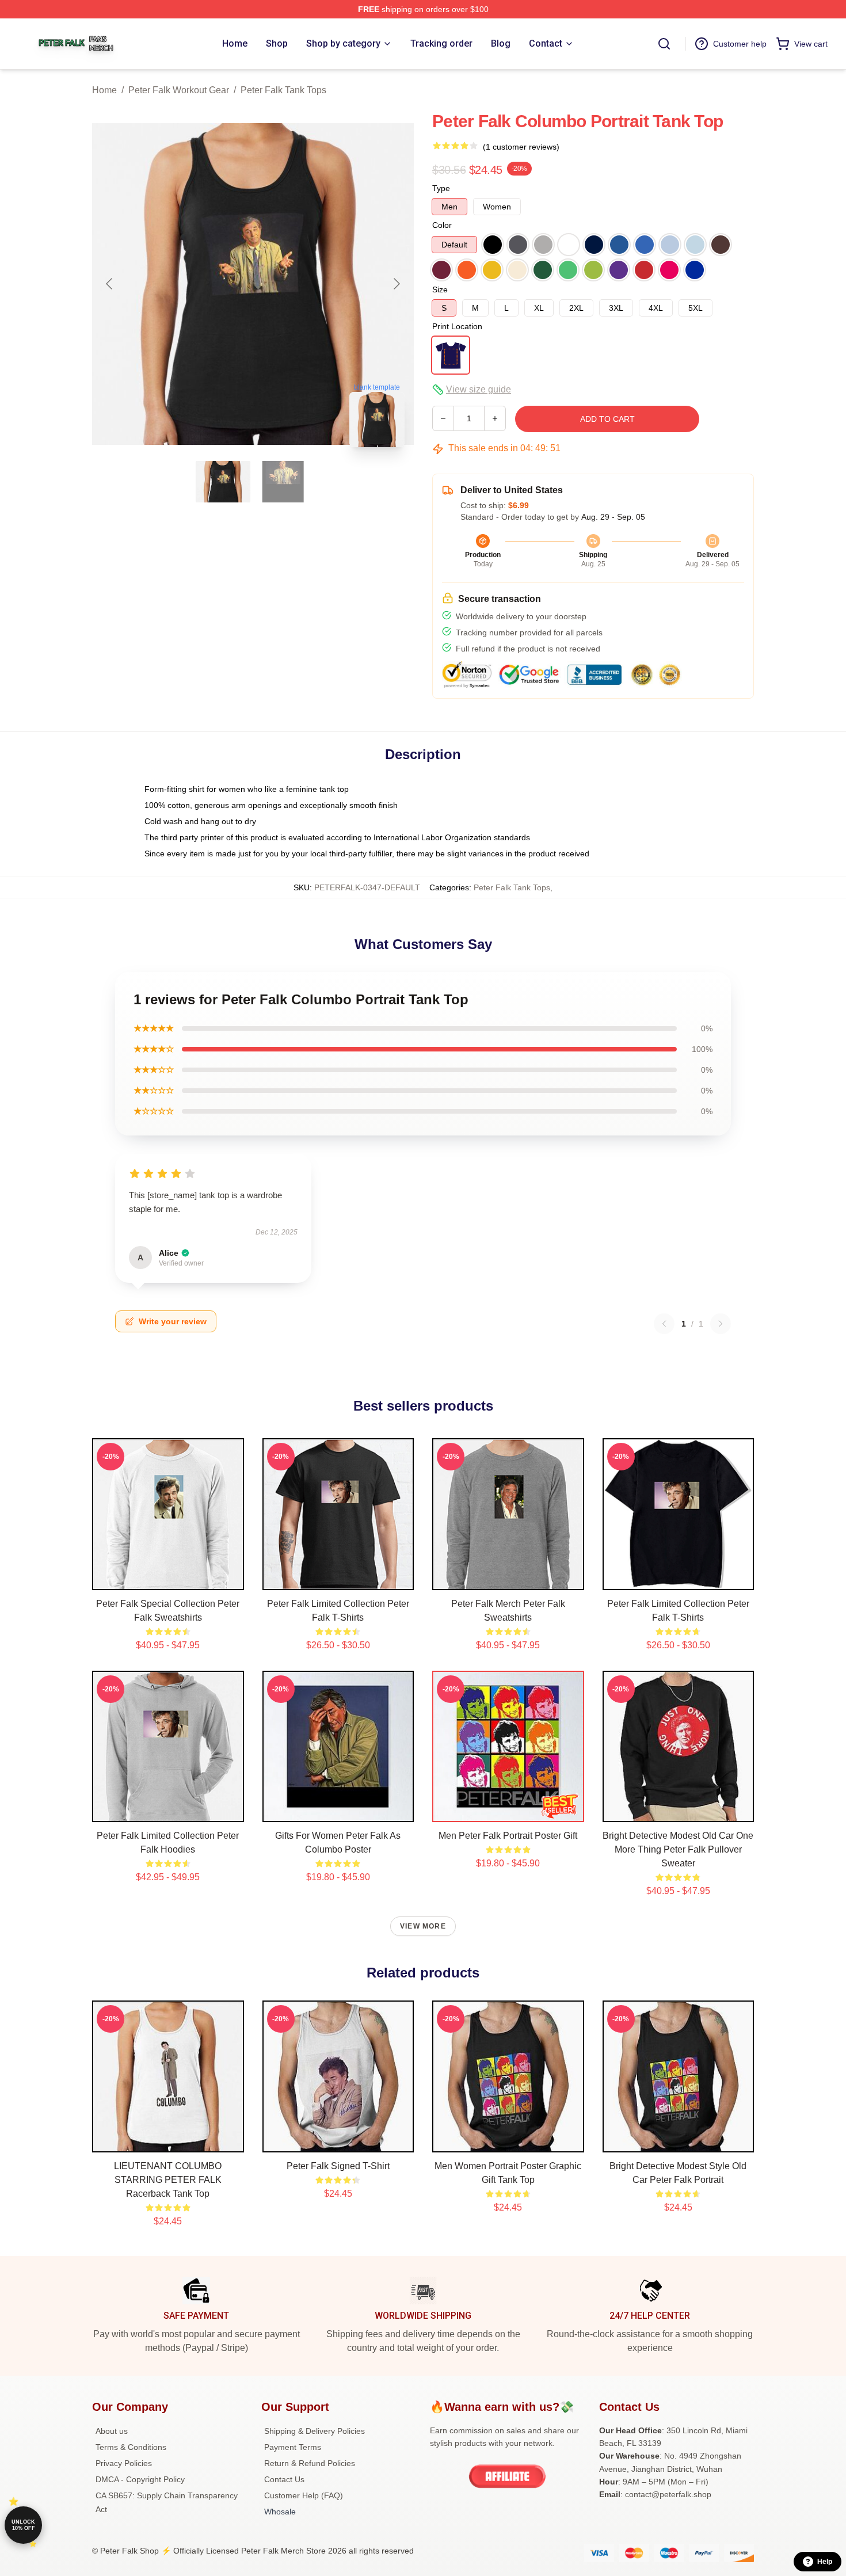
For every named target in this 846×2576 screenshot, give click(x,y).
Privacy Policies (124, 2463)
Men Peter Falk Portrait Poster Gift (508, 1836)
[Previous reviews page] (664, 1324)
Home (104, 90)
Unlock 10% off (23, 2525)
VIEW (168, 1579)
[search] (664, 44)
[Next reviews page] (721, 1324)
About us (112, 2431)
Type (441, 188)
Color (442, 225)
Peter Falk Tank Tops (283, 90)
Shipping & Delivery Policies (315, 2431)
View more (423, 1926)
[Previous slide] (110, 284)
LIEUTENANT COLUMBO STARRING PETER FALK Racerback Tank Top (168, 2180)
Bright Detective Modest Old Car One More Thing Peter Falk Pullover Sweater (678, 1849)
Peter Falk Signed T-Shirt (338, 2166)
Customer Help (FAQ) (304, 2495)
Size (440, 289)
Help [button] (825, 2562)
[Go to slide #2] (283, 482)
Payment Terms (293, 2447)
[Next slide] (396, 284)
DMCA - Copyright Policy (140, 2479)
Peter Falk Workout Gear (179, 90)
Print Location (457, 326)
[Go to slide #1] (223, 482)
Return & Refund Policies (310, 2463)
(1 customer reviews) (521, 147)
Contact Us (284, 2479)
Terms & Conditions (131, 2447)
